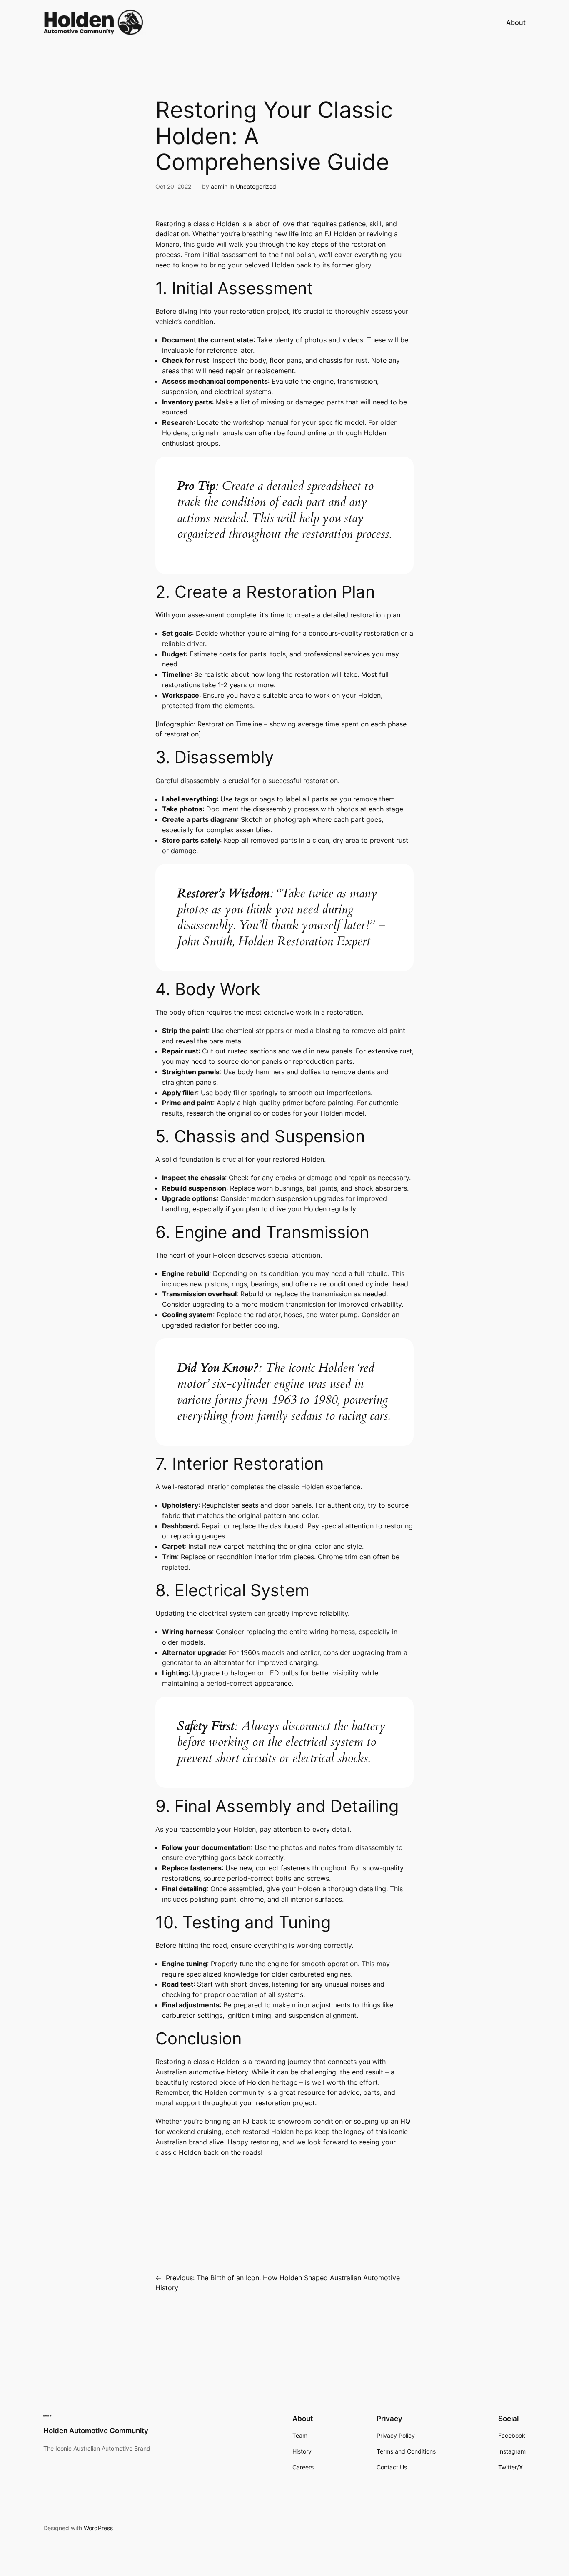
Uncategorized (256, 186)
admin (219, 186)
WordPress (98, 2528)
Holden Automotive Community (96, 2431)
